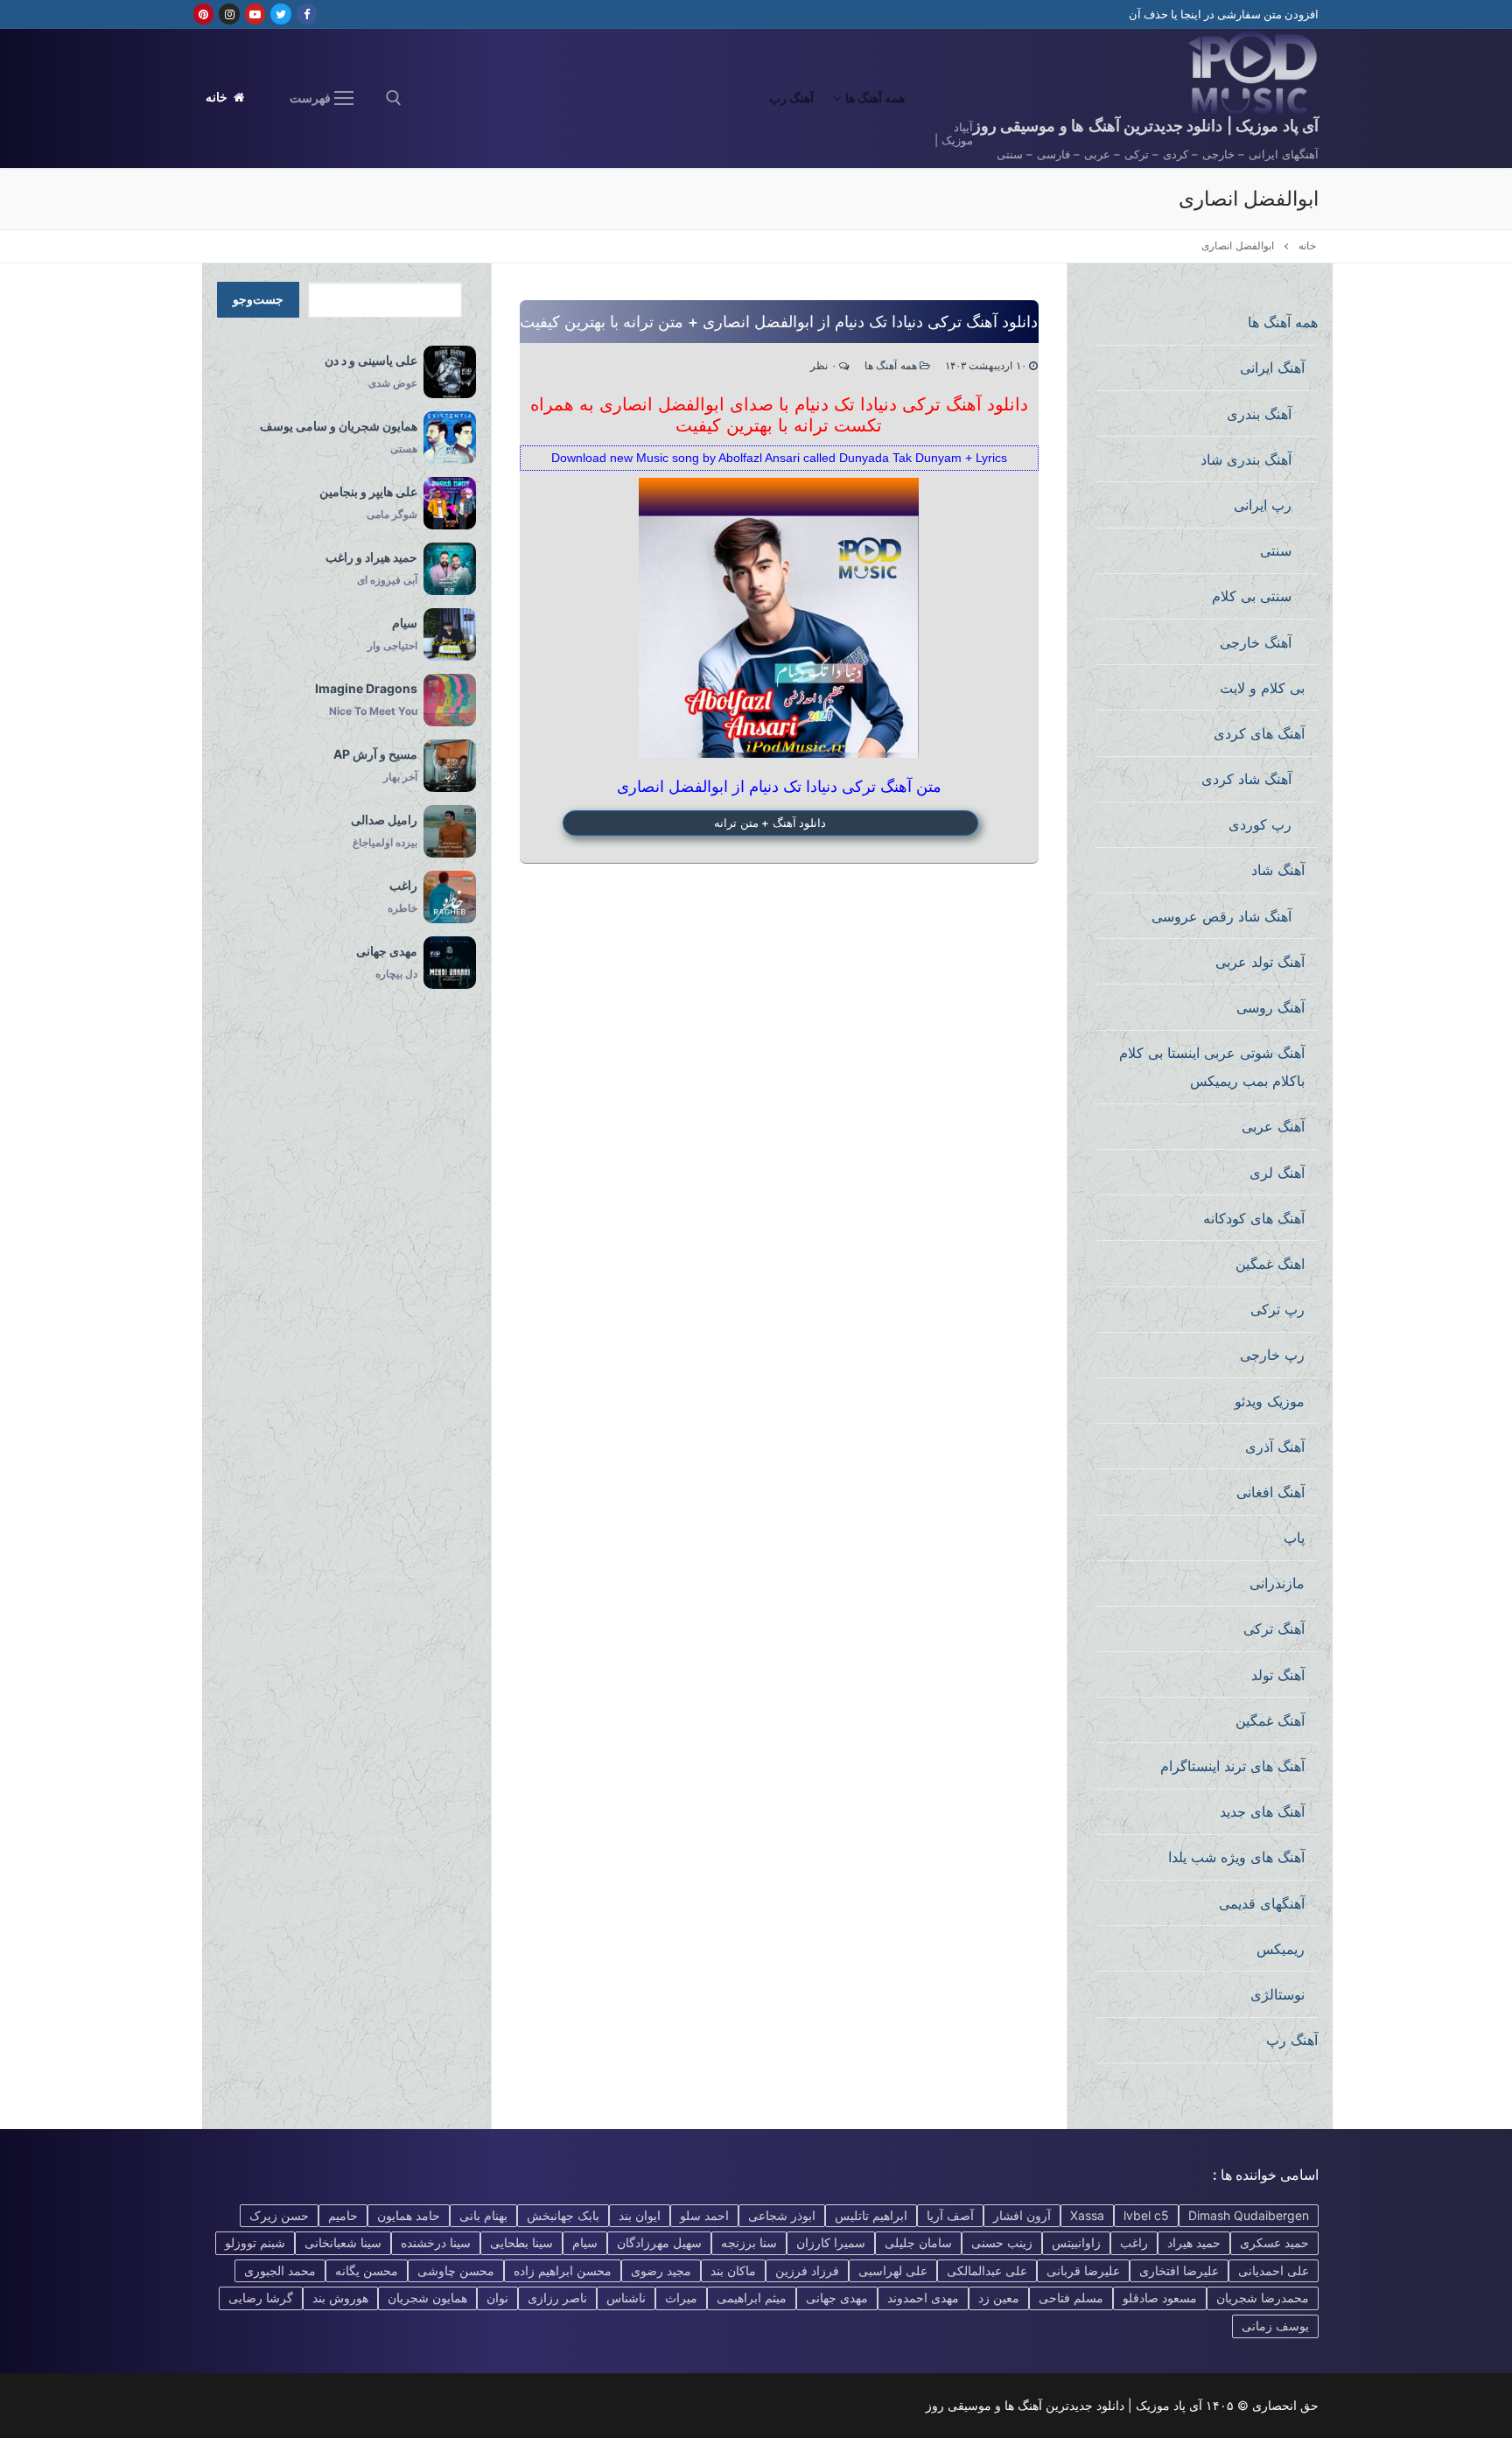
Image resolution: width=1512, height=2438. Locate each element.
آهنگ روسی (1270, 1007)
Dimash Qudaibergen (1249, 2215)
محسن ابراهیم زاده (563, 2270)
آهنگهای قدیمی (1262, 1903)
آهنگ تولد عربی (1260, 962)
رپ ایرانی (1263, 505)
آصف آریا (950, 2215)
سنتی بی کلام (1252, 596)
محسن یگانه (367, 2270)
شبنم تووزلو (255, 2242)
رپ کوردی (1260, 824)
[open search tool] (394, 98)
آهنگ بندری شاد (1246, 459)
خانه (218, 97)
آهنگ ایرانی (1272, 368)
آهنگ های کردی (1259, 733)
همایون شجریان (427, 2298)
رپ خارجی (1272, 1355)
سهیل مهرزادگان (659, 2242)
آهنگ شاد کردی (1246, 779)
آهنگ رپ (1292, 2040)
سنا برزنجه (749, 2242)
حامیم (343, 2215)
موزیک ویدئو (1270, 1401)
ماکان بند (733, 2270)
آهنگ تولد (1278, 1675)
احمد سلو (704, 2215)
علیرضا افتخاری (1179, 2270)
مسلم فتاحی (1071, 2298)
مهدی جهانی (837, 2298)
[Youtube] (255, 14)
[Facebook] (307, 14)
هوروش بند (340, 2298)
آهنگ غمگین (1270, 1720)
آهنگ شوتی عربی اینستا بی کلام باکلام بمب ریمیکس (1212, 1067)
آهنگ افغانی (1270, 1492)
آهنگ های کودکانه (1254, 1218)
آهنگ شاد (1278, 870)
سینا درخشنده (436, 2242)
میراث (681, 2298)
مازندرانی (1277, 1583)
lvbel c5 (1146, 2215)
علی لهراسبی (893, 2270)
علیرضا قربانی (1083, 2270)
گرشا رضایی (261, 2298)
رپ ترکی (1277, 1309)
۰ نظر (825, 366)
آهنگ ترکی (1274, 1629)
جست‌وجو (258, 299)
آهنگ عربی (1273, 1126)
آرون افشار (1022, 2215)
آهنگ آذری (1275, 1447)
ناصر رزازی (557, 2298)
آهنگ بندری (1259, 414)
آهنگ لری (1277, 1173)
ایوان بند (640, 2215)
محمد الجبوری (280, 2270)
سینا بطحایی (521, 2242)
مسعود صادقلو (1160, 2298)
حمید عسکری (1274, 2242)
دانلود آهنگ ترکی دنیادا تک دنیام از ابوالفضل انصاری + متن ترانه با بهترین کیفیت (779, 322)
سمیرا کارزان (831, 2242)
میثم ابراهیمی (752, 2298)
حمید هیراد (1194, 2242)
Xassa (1087, 2215)
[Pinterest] (203, 14)
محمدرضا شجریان (1263, 2298)
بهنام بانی (483, 2215)
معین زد (999, 2298)
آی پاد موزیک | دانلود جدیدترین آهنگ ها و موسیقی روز (1146, 126)
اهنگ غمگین (1270, 1264)
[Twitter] (280, 14)
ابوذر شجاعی (782, 2215)
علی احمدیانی (1274, 2270)
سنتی (1276, 550)
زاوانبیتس (1076, 2242)
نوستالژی (1277, 1994)
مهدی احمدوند (923, 2298)
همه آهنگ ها (892, 366)
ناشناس (626, 2298)
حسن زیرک (279, 2215)
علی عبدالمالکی (987, 2270)
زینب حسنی (1002, 2242)
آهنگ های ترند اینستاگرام (1232, 1766)
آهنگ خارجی (1256, 642)
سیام (585, 2242)
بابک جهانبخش (563, 2215)
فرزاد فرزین (807, 2270)
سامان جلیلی (918, 2242)
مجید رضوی (661, 2270)
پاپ (1294, 1538)
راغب (1134, 2242)
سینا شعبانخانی (343, 2242)
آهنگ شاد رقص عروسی (1221, 916)
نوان (497, 2298)
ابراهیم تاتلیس (871, 2215)
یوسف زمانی (1275, 2326)
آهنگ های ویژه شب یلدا (1236, 1857)
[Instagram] (229, 14)
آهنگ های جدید (1262, 1811)
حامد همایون (409, 2215)
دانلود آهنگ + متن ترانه (770, 823)
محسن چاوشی (456, 2270)
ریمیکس (1281, 1949)
